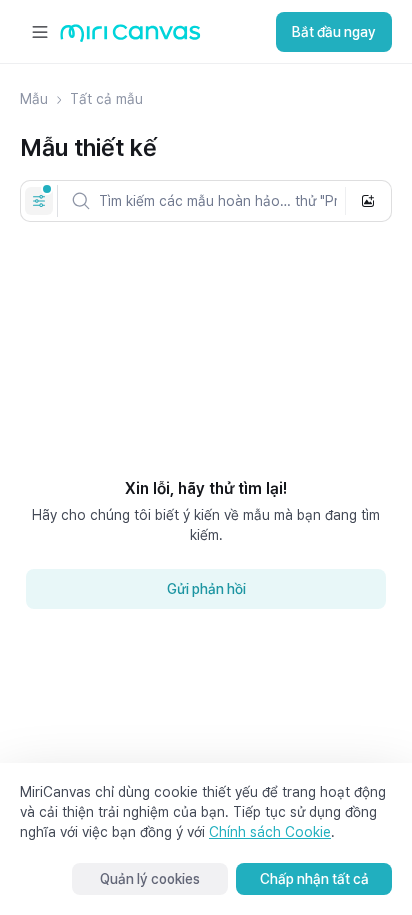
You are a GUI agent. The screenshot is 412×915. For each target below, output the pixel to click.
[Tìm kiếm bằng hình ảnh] (368, 201)
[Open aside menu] (40, 32)
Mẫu (34, 99)
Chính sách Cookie (270, 832)
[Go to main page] (130, 37)
